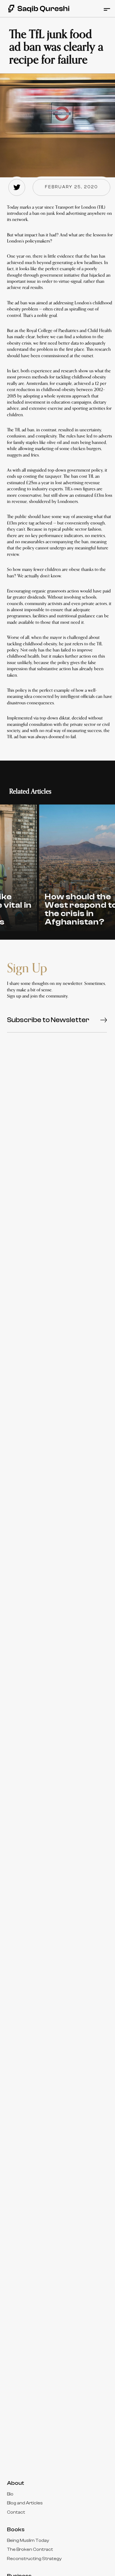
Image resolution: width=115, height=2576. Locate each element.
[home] (36, 9)
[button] (106, 9)
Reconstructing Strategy (34, 2559)
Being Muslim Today (28, 2540)
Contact (16, 2512)
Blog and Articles (25, 2503)
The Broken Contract (30, 2549)
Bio (10, 2494)
